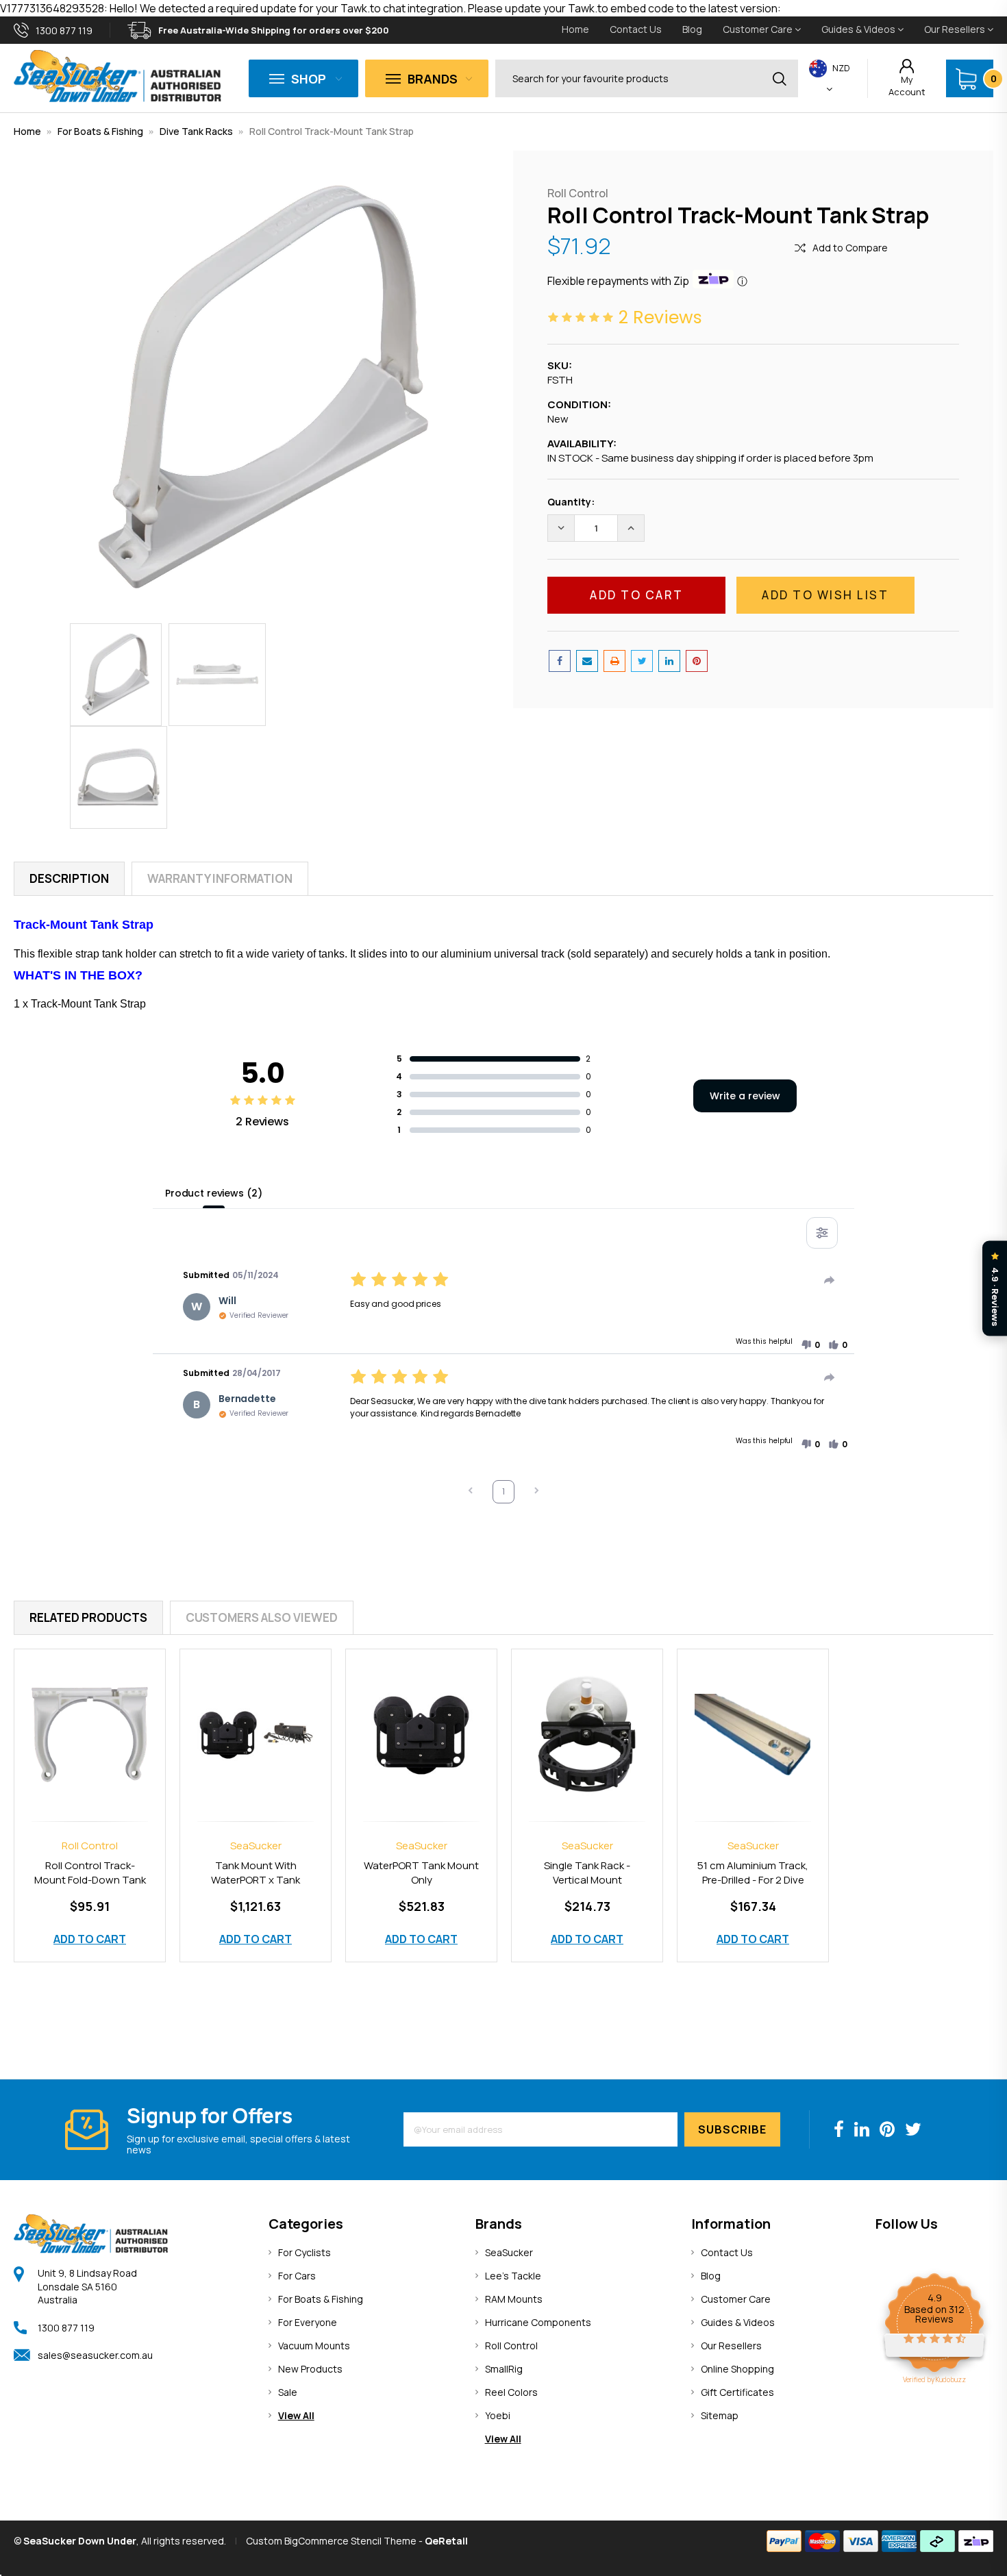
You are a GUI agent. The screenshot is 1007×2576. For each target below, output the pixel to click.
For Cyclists (304, 2252)
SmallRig (504, 2369)
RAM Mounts (514, 2299)
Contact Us (636, 29)
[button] (810, 1345)
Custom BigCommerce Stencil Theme (331, 2541)
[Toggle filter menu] (822, 1233)
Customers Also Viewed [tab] (262, 1617)
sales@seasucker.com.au (95, 2355)
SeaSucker (509, 2252)
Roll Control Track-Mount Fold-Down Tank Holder (90, 1880)
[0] (966, 79)
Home (575, 29)
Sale (288, 2392)
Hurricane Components (538, 2322)
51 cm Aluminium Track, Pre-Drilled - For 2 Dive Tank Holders (753, 1880)
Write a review (745, 1096)
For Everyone (308, 2322)
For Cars (297, 2276)
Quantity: (571, 502)
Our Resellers (956, 29)
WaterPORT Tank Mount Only (421, 1873)
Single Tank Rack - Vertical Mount (587, 1873)
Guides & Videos (859, 29)
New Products (310, 2369)
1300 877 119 (66, 2328)
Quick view (90, 1720)
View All (296, 2415)
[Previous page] (471, 1492)
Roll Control (511, 2346)
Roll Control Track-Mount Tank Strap (332, 131)
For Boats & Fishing (100, 131)
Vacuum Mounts (314, 2346)
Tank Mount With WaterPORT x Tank (256, 1873)
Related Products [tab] (88, 1617)
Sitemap (720, 2415)
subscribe (732, 2129)
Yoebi (498, 2415)
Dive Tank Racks (196, 131)
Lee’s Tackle (513, 2276)
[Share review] (830, 1280)
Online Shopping (737, 2369)
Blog (692, 29)
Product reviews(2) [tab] (213, 1193)
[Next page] (536, 1492)
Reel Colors (511, 2392)
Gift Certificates (737, 2392)
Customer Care (759, 29)
